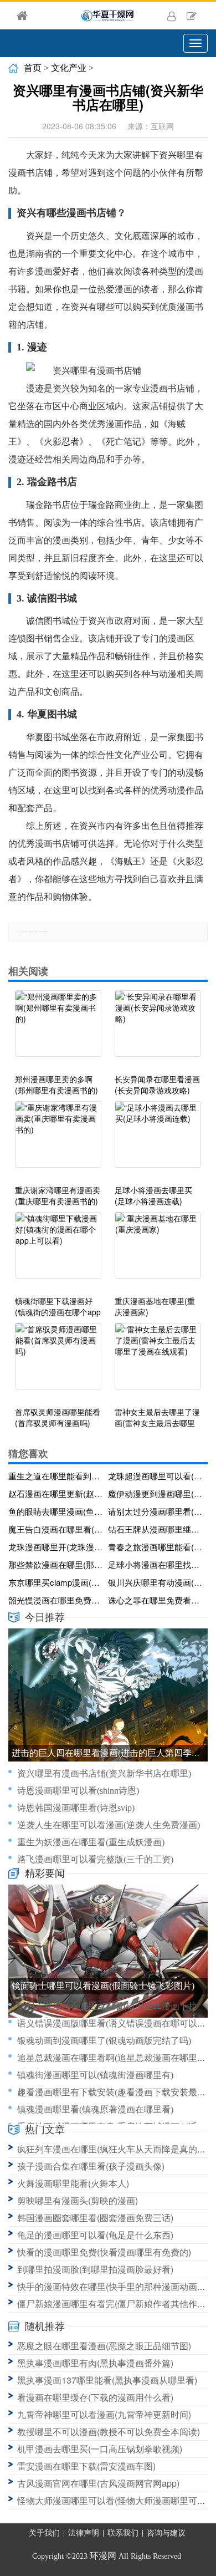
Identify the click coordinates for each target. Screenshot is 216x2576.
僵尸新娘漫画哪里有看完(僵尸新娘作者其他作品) (113, 2303)
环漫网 (103, 2556)
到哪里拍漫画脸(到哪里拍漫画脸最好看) (95, 2269)
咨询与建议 (166, 2533)
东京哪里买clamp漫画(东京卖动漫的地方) (56, 1582)
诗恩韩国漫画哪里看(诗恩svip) (76, 1808)
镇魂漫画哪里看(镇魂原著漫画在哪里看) (95, 2109)
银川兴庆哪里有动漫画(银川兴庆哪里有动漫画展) (156, 1582)
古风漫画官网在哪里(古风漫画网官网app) (98, 2483)
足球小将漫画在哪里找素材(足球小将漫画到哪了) (156, 1564)
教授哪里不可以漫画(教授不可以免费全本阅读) (109, 2432)
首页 (33, 68)
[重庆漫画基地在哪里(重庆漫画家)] (158, 1251)
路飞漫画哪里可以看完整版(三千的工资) (95, 1859)
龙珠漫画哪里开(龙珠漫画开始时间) (56, 1547)
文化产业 (69, 68)
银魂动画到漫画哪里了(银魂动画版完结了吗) (104, 2041)
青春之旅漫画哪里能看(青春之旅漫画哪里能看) (156, 1547)
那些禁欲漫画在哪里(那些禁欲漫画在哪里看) (56, 1564)
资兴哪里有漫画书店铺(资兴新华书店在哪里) (104, 1773)
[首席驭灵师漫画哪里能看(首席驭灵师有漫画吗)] (58, 1362)
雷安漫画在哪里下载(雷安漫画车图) (86, 2466)
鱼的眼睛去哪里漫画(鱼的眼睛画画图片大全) (56, 1511)
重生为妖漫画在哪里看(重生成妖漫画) (91, 1842)
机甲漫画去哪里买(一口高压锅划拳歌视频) (100, 2449)
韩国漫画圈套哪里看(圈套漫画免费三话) (95, 2218)
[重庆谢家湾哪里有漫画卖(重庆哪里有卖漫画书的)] (58, 1140)
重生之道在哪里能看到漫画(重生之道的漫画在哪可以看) (56, 1476)
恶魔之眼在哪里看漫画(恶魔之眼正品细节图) (104, 2346)
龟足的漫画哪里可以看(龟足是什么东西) (95, 2235)
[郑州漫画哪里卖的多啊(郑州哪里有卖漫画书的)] (58, 1029)
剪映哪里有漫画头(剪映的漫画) (78, 2200)
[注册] (192, 16)
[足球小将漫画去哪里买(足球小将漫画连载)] (158, 1140)
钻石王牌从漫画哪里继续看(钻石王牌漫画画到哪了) (156, 1529)
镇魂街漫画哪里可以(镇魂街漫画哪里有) (95, 2075)
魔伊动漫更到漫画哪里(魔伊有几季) (156, 1493)
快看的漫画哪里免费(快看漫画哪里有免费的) (104, 2252)
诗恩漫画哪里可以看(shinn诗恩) (78, 1791)
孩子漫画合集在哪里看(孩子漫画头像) (91, 2166)
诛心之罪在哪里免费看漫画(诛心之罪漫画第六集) (156, 1600)
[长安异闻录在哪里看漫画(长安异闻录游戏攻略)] (158, 1029)
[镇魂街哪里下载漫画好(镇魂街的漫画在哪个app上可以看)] (58, 1251)
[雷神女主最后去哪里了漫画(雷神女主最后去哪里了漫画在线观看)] (158, 1362)
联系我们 (123, 2533)
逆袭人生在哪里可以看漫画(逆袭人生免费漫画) (109, 1825)
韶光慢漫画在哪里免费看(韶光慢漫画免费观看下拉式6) (56, 1600)
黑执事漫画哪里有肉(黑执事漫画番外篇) (95, 2363)
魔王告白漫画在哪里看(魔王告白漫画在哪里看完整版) (56, 1529)
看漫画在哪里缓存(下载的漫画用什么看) (95, 2397)
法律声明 (84, 2533)
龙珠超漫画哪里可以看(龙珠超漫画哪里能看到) (156, 1476)
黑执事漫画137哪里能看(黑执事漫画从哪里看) (107, 2380)
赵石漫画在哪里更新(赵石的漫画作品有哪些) (56, 1493)
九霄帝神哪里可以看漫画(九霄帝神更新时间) (104, 2414)
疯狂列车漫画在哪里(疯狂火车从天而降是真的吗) (113, 2149)
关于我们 (44, 2533)
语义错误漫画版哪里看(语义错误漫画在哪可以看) (113, 2023)
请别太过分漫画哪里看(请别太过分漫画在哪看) (156, 1511)
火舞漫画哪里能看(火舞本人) (73, 2183)
